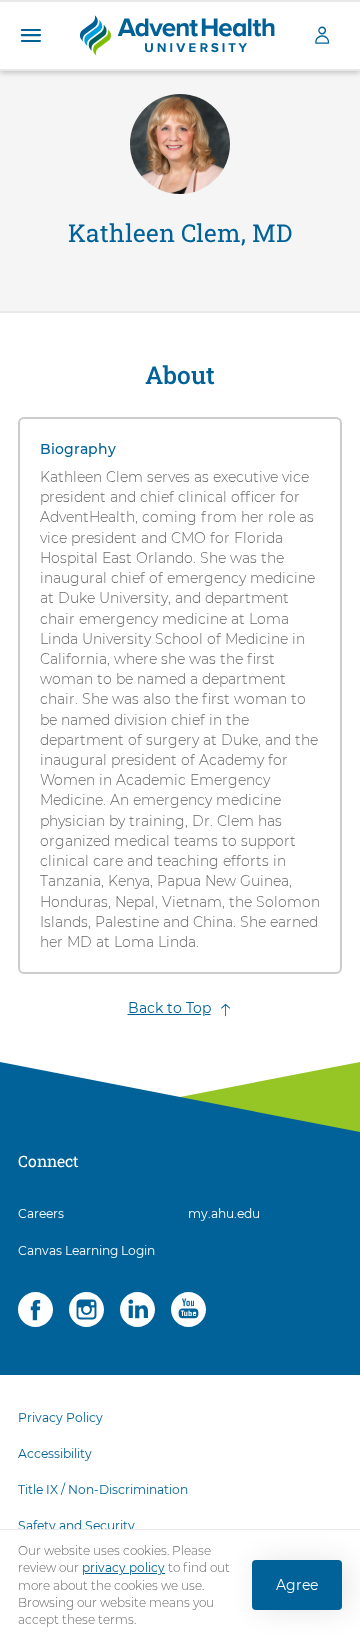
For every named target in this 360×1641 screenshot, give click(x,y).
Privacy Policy (60, 1417)
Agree (297, 1586)
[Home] (177, 34)
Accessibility (55, 1453)
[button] (30, 35)
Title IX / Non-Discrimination (103, 1489)
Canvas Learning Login (86, 1250)
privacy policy (123, 1568)
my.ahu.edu (224, 1213)
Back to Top (169, 1008)
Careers (41, 1213)
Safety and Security (76, 1525)
